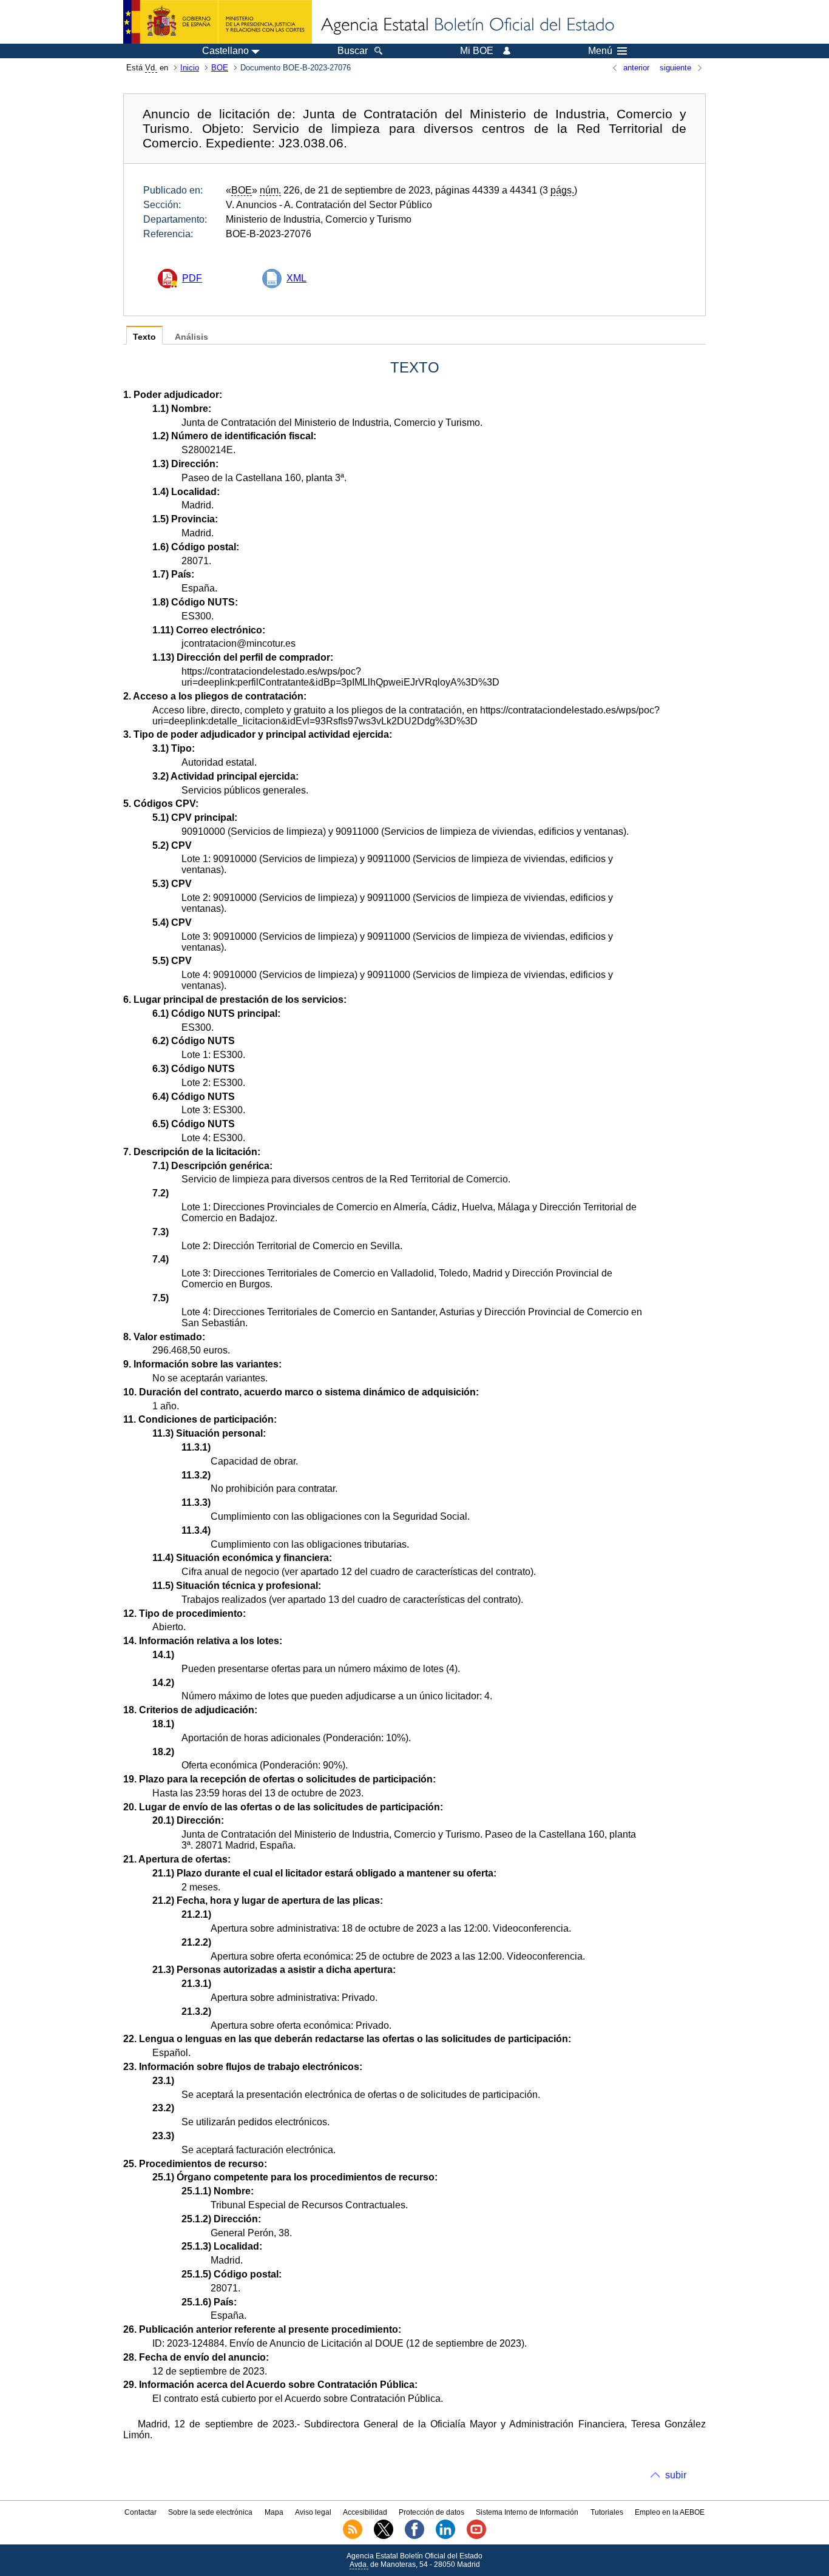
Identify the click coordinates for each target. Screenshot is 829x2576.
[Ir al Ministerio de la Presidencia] (218, 22)
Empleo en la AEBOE (670, 2512)
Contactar (140, 2512)
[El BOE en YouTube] (476, 2537)
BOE (220, 68)
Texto (144, 337)
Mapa (274, 2512)
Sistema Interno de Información (527, 2512)
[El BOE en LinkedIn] (445, 2537)
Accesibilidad (365, 2512)
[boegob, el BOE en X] (384, 2537)
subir (676, 2475)
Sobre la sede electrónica (210, 2512)
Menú (600, 51)
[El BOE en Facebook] (414, 2537)
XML (296, 278)
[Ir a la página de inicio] (467, 25)
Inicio (190, 68)
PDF (192, 278)
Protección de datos (431, 2512)
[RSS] (353, 2537)
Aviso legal (313, 2512)
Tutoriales (607, 2512)
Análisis (191, 337)
